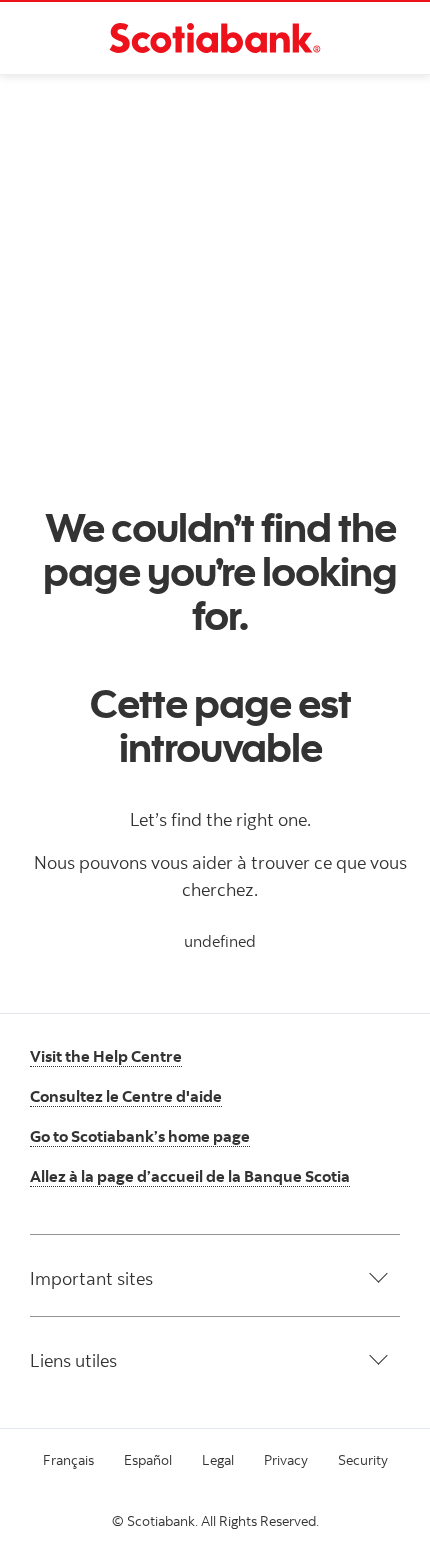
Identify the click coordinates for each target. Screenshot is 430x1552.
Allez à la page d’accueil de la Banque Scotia (190, 1176)
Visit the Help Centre (106, 1056)
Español (148, 1459)
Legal (218, 1459)
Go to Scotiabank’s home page (140, 1136)
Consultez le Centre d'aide (126, 1096)
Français (68, 1459)
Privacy (286, 1459)
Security (363, 1459)
